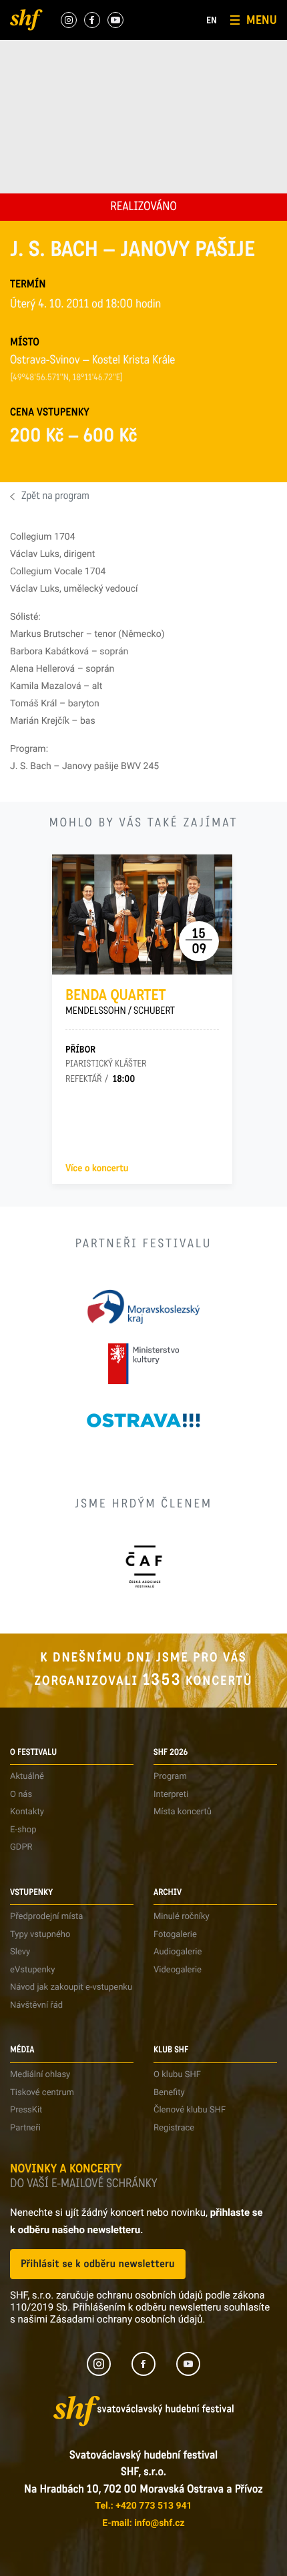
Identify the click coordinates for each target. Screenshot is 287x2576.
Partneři (25, 2128)
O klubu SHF (177, 2075)
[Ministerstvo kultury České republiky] (143, 1364)
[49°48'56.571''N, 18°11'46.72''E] (66, 378)
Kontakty (27, 1812)
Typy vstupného (40, 1935)
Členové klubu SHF (190, 2110)
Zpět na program (55, 497)
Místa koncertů (183, 1812)
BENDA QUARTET (120, 1002)
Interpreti (171, 1795)
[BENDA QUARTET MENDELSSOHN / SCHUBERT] (142, 914)
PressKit (26, 2110)
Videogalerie (178, 1970)
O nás (21, 1795)
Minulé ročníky (182, 1917)
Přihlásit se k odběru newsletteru (98, 2264)
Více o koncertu (97, 1169)
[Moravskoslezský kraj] (143, 1307)
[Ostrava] (143, 1420)
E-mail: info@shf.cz (143, 2523)
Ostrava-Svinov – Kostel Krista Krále (92, 362)
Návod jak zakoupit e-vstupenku (71, 1987)
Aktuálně (27, 1777)
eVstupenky (32, 1970)
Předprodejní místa (46, 1917)
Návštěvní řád (36, 2005)
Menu (262, 20)
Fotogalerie (175, 1935)
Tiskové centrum (42, 2093)
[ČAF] (144, 1566)
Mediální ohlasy (40, 2075)
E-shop (23, 1830)
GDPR (21, 1847)
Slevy (20, 1952)
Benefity (169, 2093)
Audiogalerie (178, 1952)
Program (170, 1777)
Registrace (174, 2128)
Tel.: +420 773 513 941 (143, 2506)
